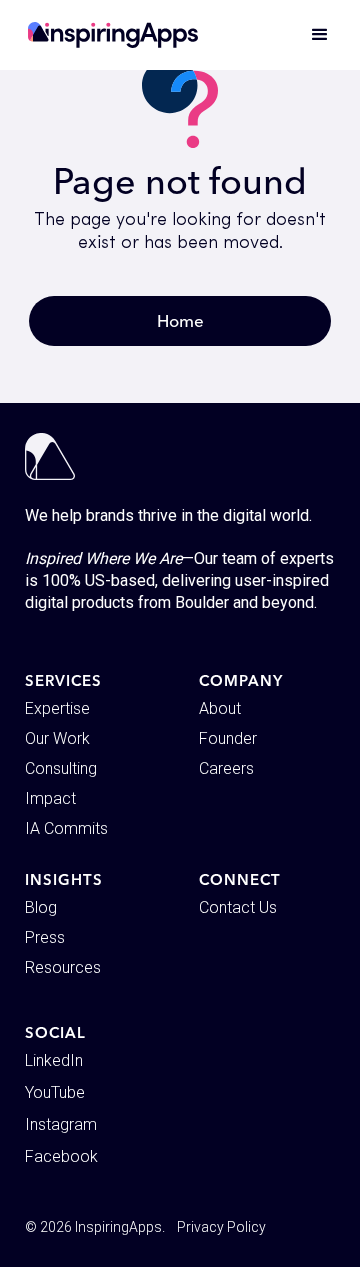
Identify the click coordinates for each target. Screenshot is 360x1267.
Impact (50, 798)
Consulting (61, 768)
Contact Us (238, 907)
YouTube (55, 1092)
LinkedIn (54, 1060)
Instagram (61, 1124)
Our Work (57, 738)
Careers (226, 768)
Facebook (61, 1156)
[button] (311, 35)
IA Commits (66, 828)
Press (45, 937)
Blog (41, 907)
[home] (113, 35)
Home (180, 320)
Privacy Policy (221, 1227)
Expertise (57, 708)
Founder (228, 738)
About (220, 708)
